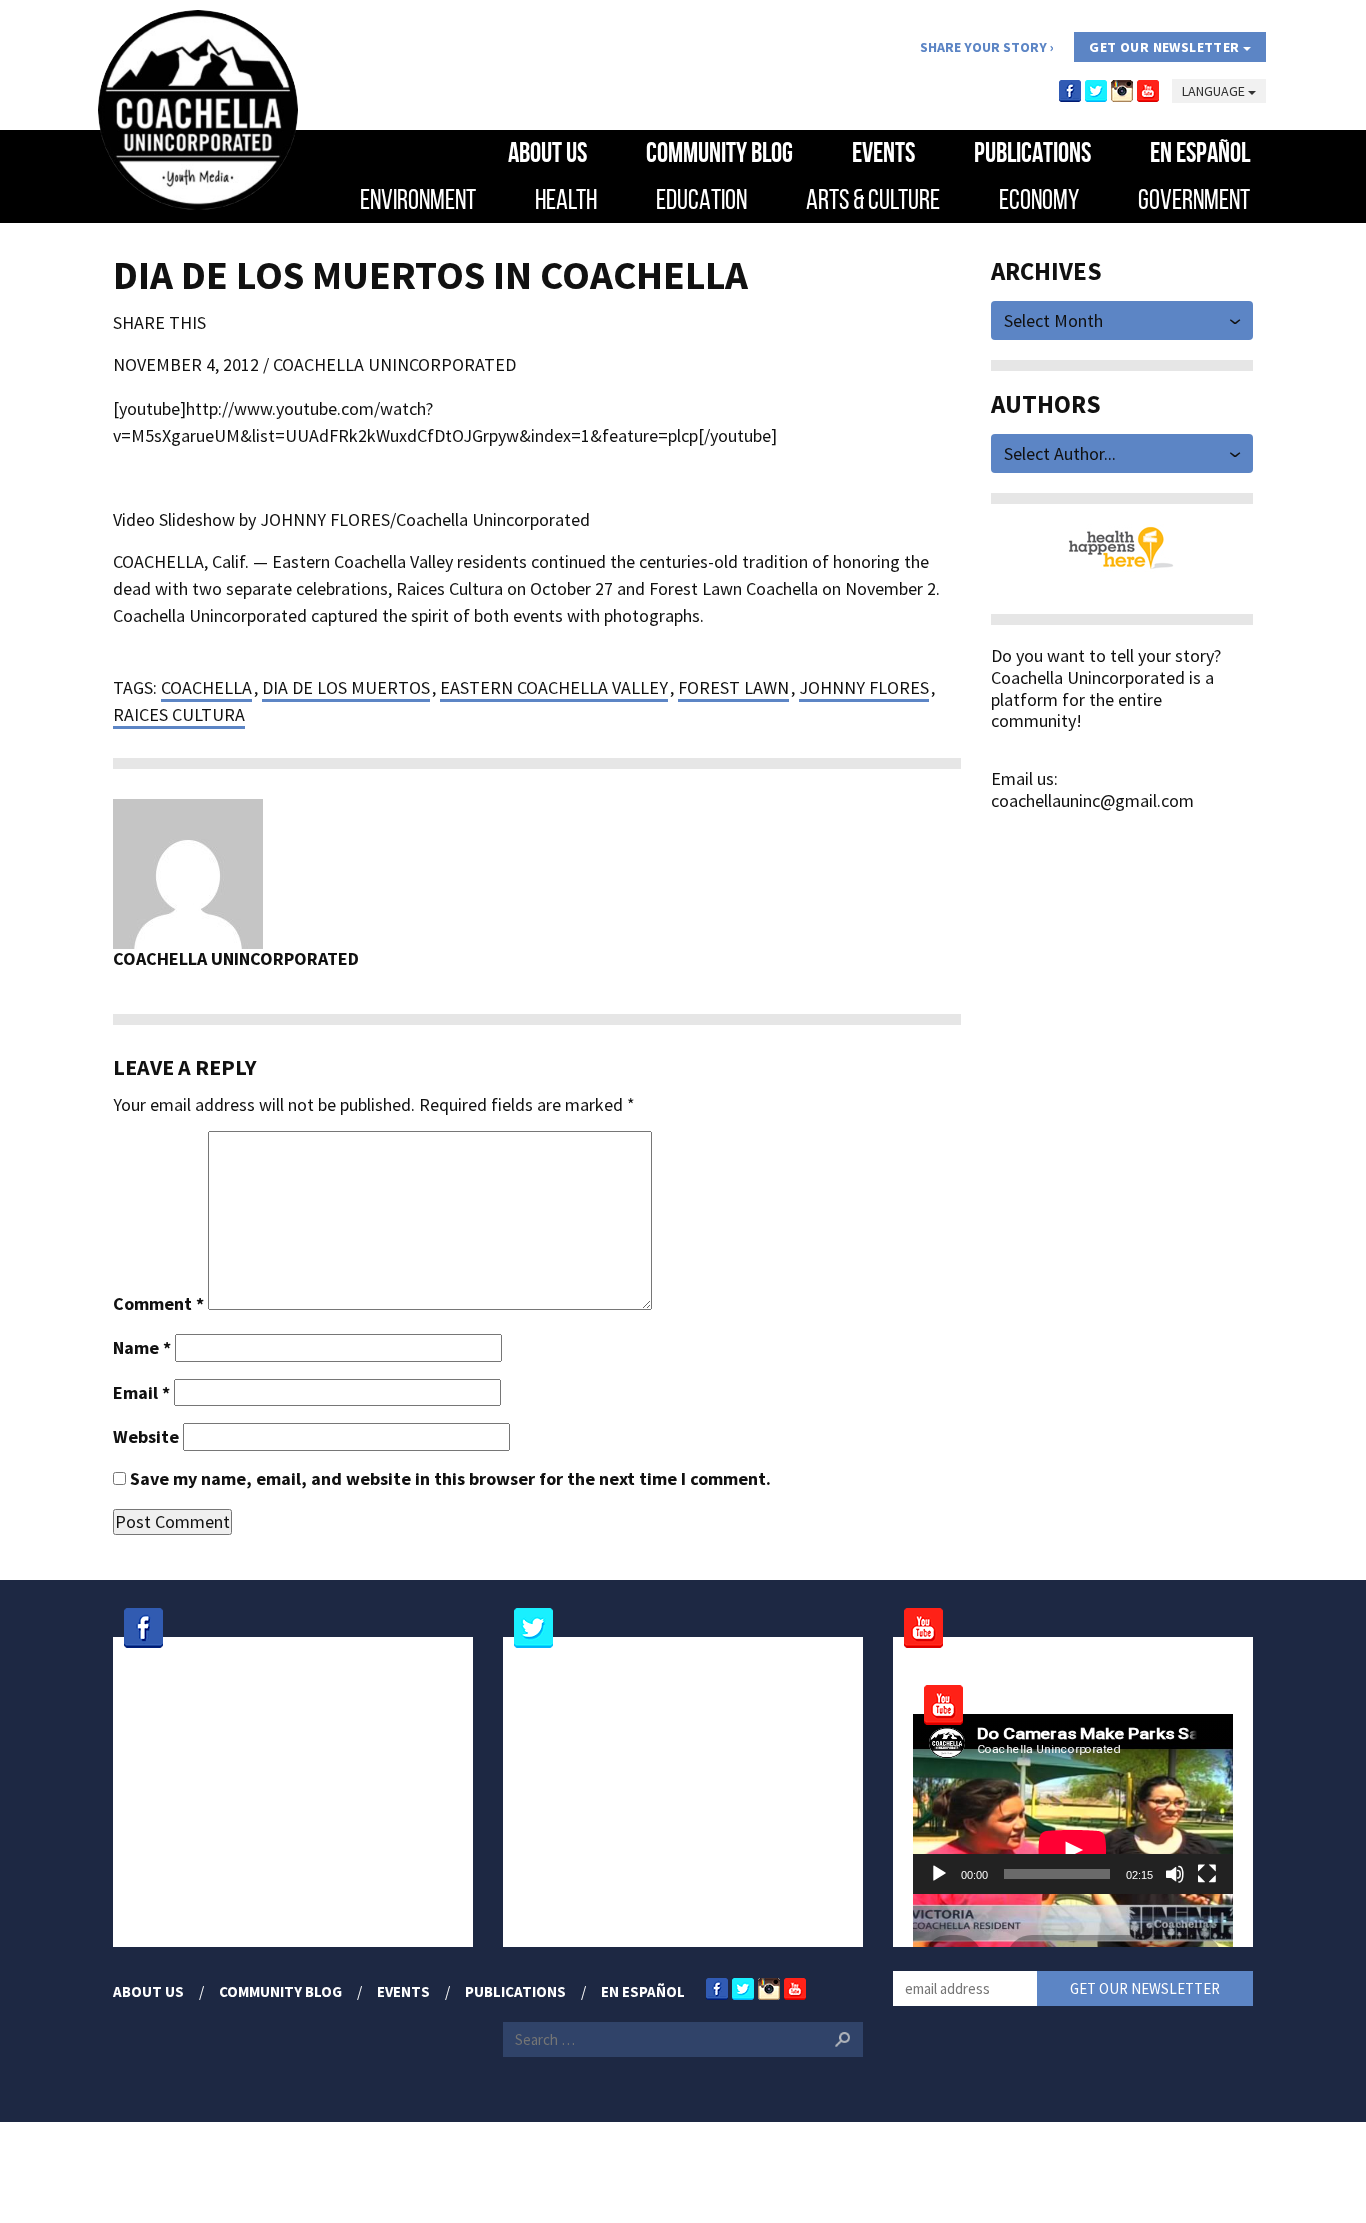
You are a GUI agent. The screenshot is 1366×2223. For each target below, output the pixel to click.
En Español (1200, 152)
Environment (418, 199)
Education (701, 199)
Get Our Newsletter (1166, 47)
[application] (1073, 1804)
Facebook (1070, 91)
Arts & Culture (873, 199)
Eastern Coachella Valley (554, 687)
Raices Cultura (179, 714)
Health (566, 199)
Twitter (1096, 91)
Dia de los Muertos (346, 687)
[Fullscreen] (1207, 1874)
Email (141, 1393)
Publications (1032, 152)
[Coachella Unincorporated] (198, 110)
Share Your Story (983, 47)
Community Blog (719, 152)
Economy (1039, 199)
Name (142, 1348)
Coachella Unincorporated (394, 364)
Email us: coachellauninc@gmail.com (1092, 789)
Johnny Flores (864, 687)
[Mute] (1175, 1874)
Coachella (206, 687)
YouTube (1148, 91)
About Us (547, 152)
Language (1215, 91)
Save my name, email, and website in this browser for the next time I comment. (450, 1479)
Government (1194, 199)
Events (883, 152)
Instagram (1122, 91)
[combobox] (1122, 318)
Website (146, 1437)
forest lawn (733, 687)
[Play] (939, 1874)
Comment (158, 1304)
